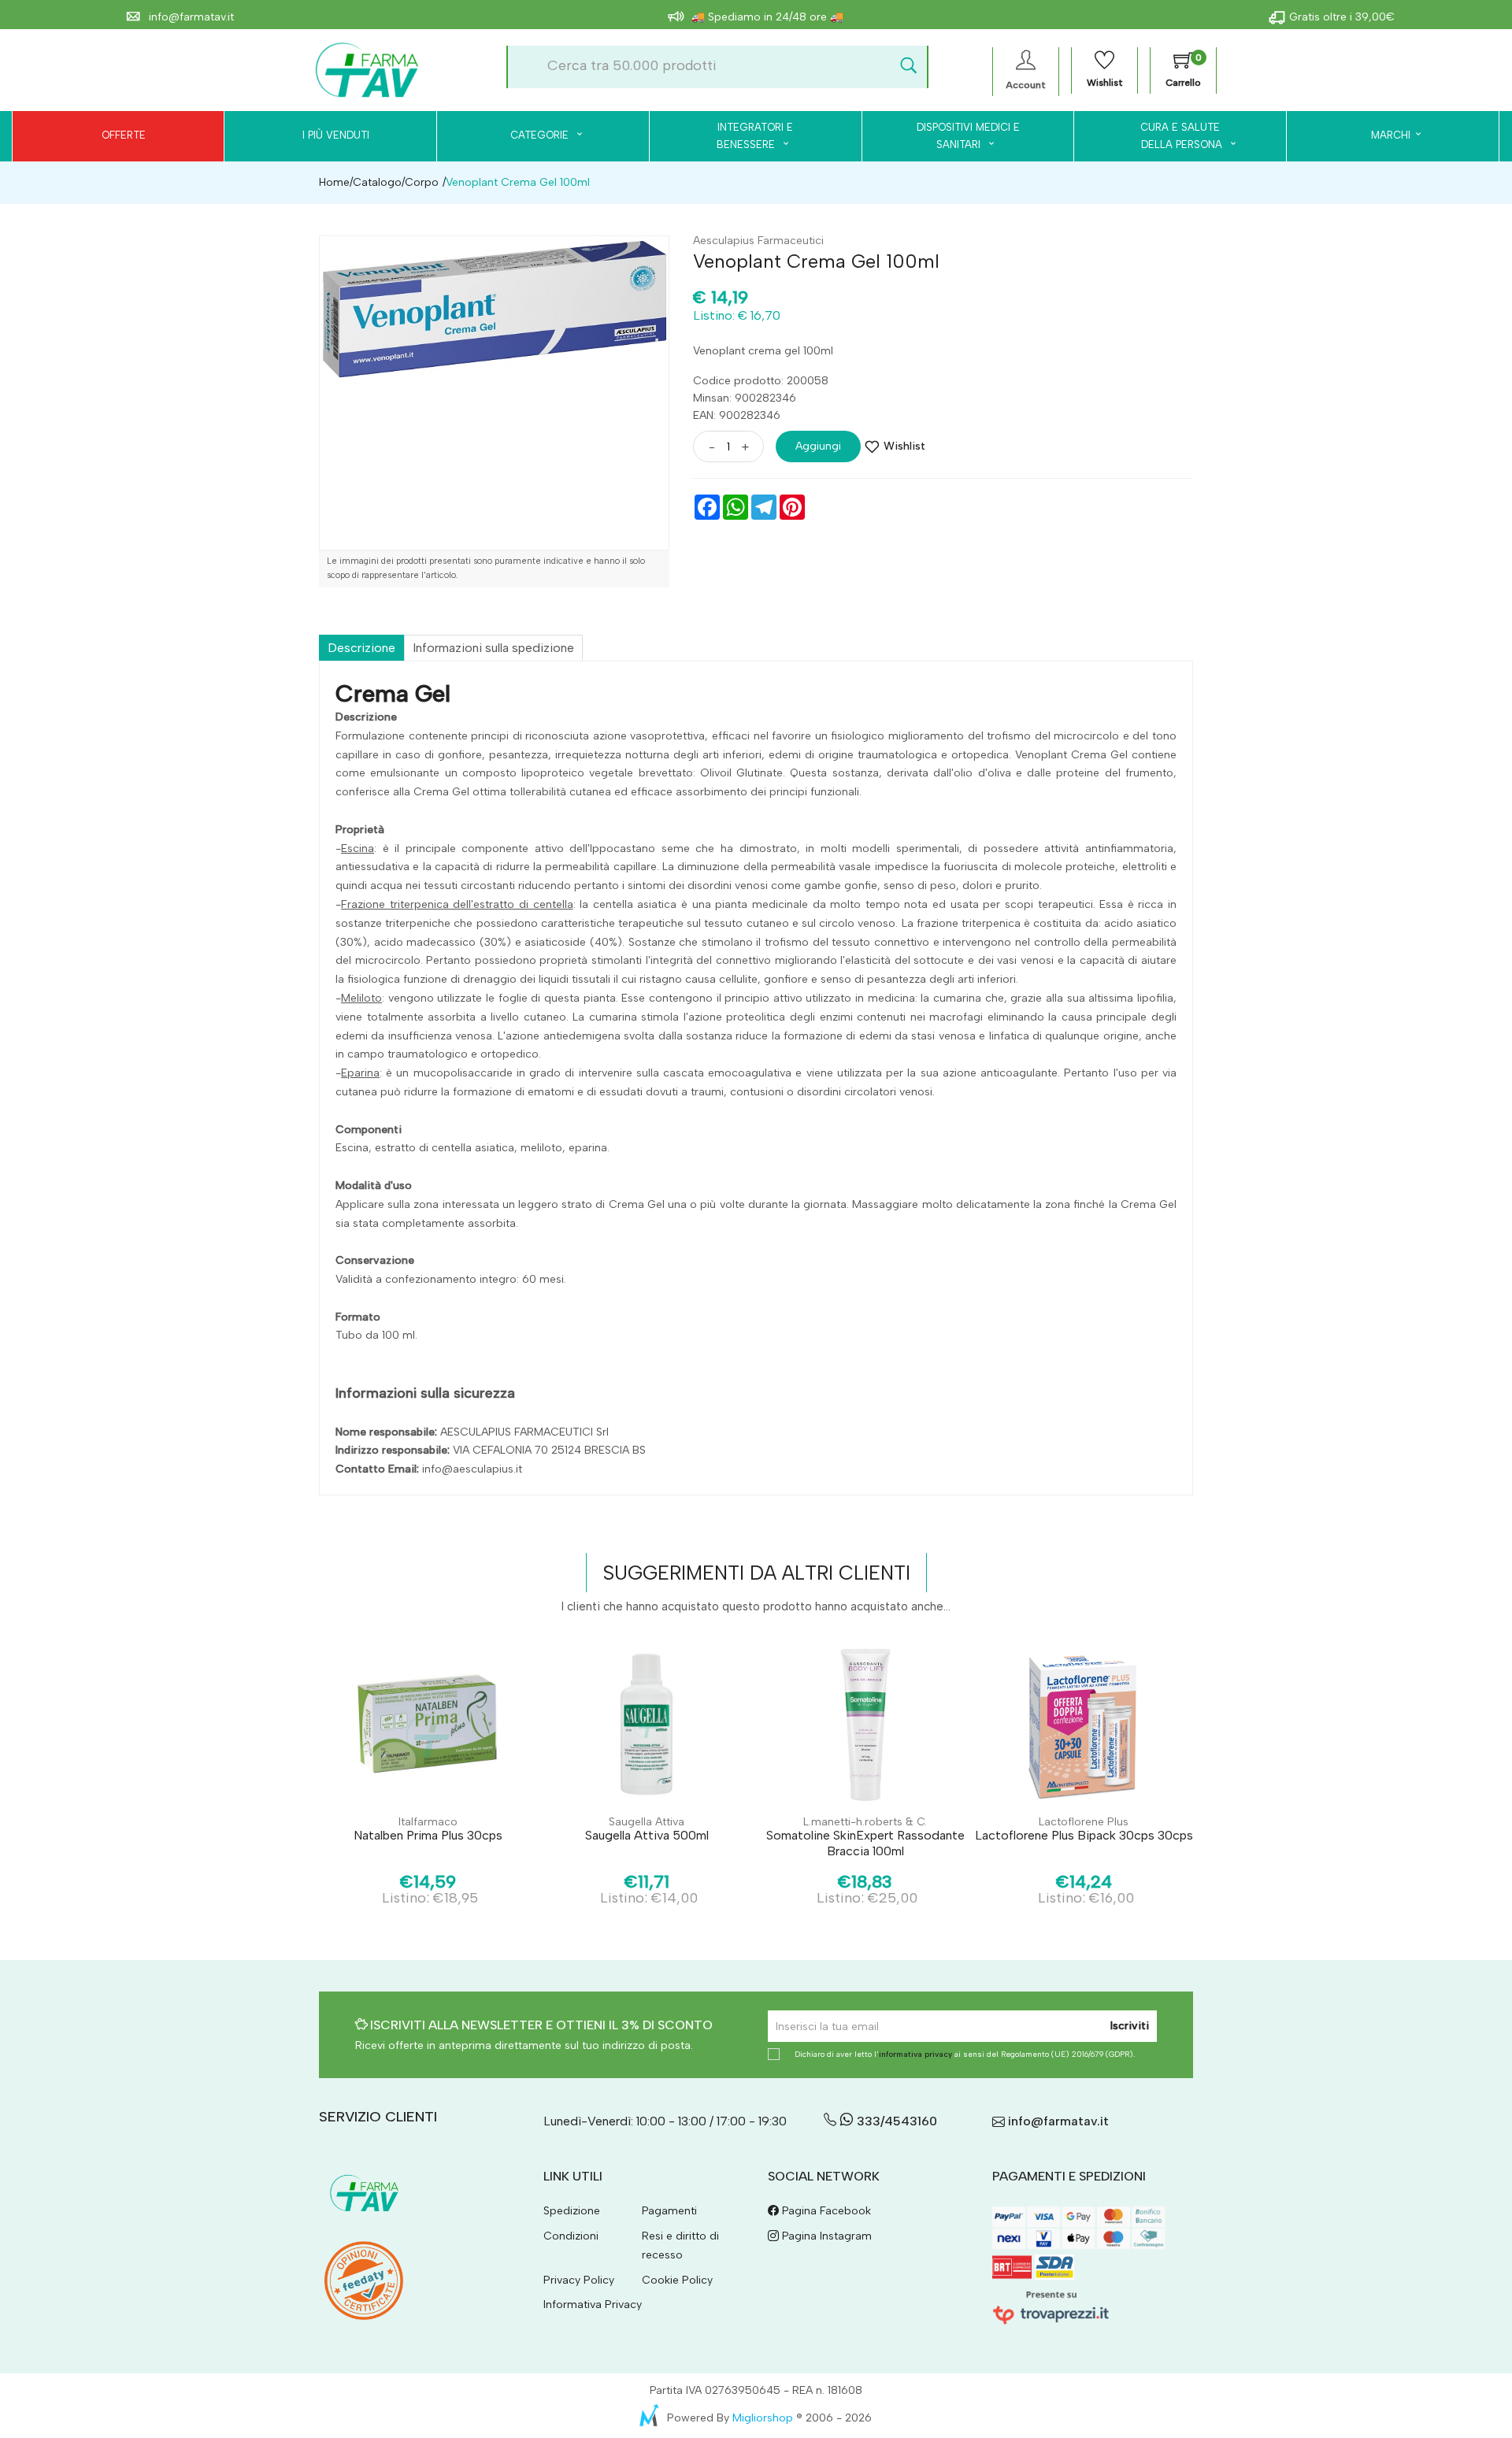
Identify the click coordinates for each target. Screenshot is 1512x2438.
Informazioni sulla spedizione (493, 648)
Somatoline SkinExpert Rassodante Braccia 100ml (865, 1843)
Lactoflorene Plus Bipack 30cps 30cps (1084, 1835)
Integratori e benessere (755, 136)
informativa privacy (915, 2054)
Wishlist (904, 446)
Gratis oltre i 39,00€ (1342, 17)
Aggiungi (818, 446)
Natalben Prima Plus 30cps (428, 1835)
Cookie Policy (677, 2280)
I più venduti (336, 135)
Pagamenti (669, 2211)
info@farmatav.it (190, 17)
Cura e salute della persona (1172, 136)
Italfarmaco (428, 1822)
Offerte (124, 135)
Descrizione (361, 648)
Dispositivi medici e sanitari (968, 136)
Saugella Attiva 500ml (647, 1835)
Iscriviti (1130, 2026)
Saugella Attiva (647, 1822)
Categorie (541, 135)
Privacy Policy (579, 2280)
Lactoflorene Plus (1084, 1822)
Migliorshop (763, 2418)
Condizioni (571, 2236)
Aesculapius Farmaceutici (758, 241)
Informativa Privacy (593, 2305)
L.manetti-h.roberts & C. (865, 1822)
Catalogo (377, 182)
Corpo (422, 182)
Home (334, 182)
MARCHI (1391, 135)
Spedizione (572, 2211)
